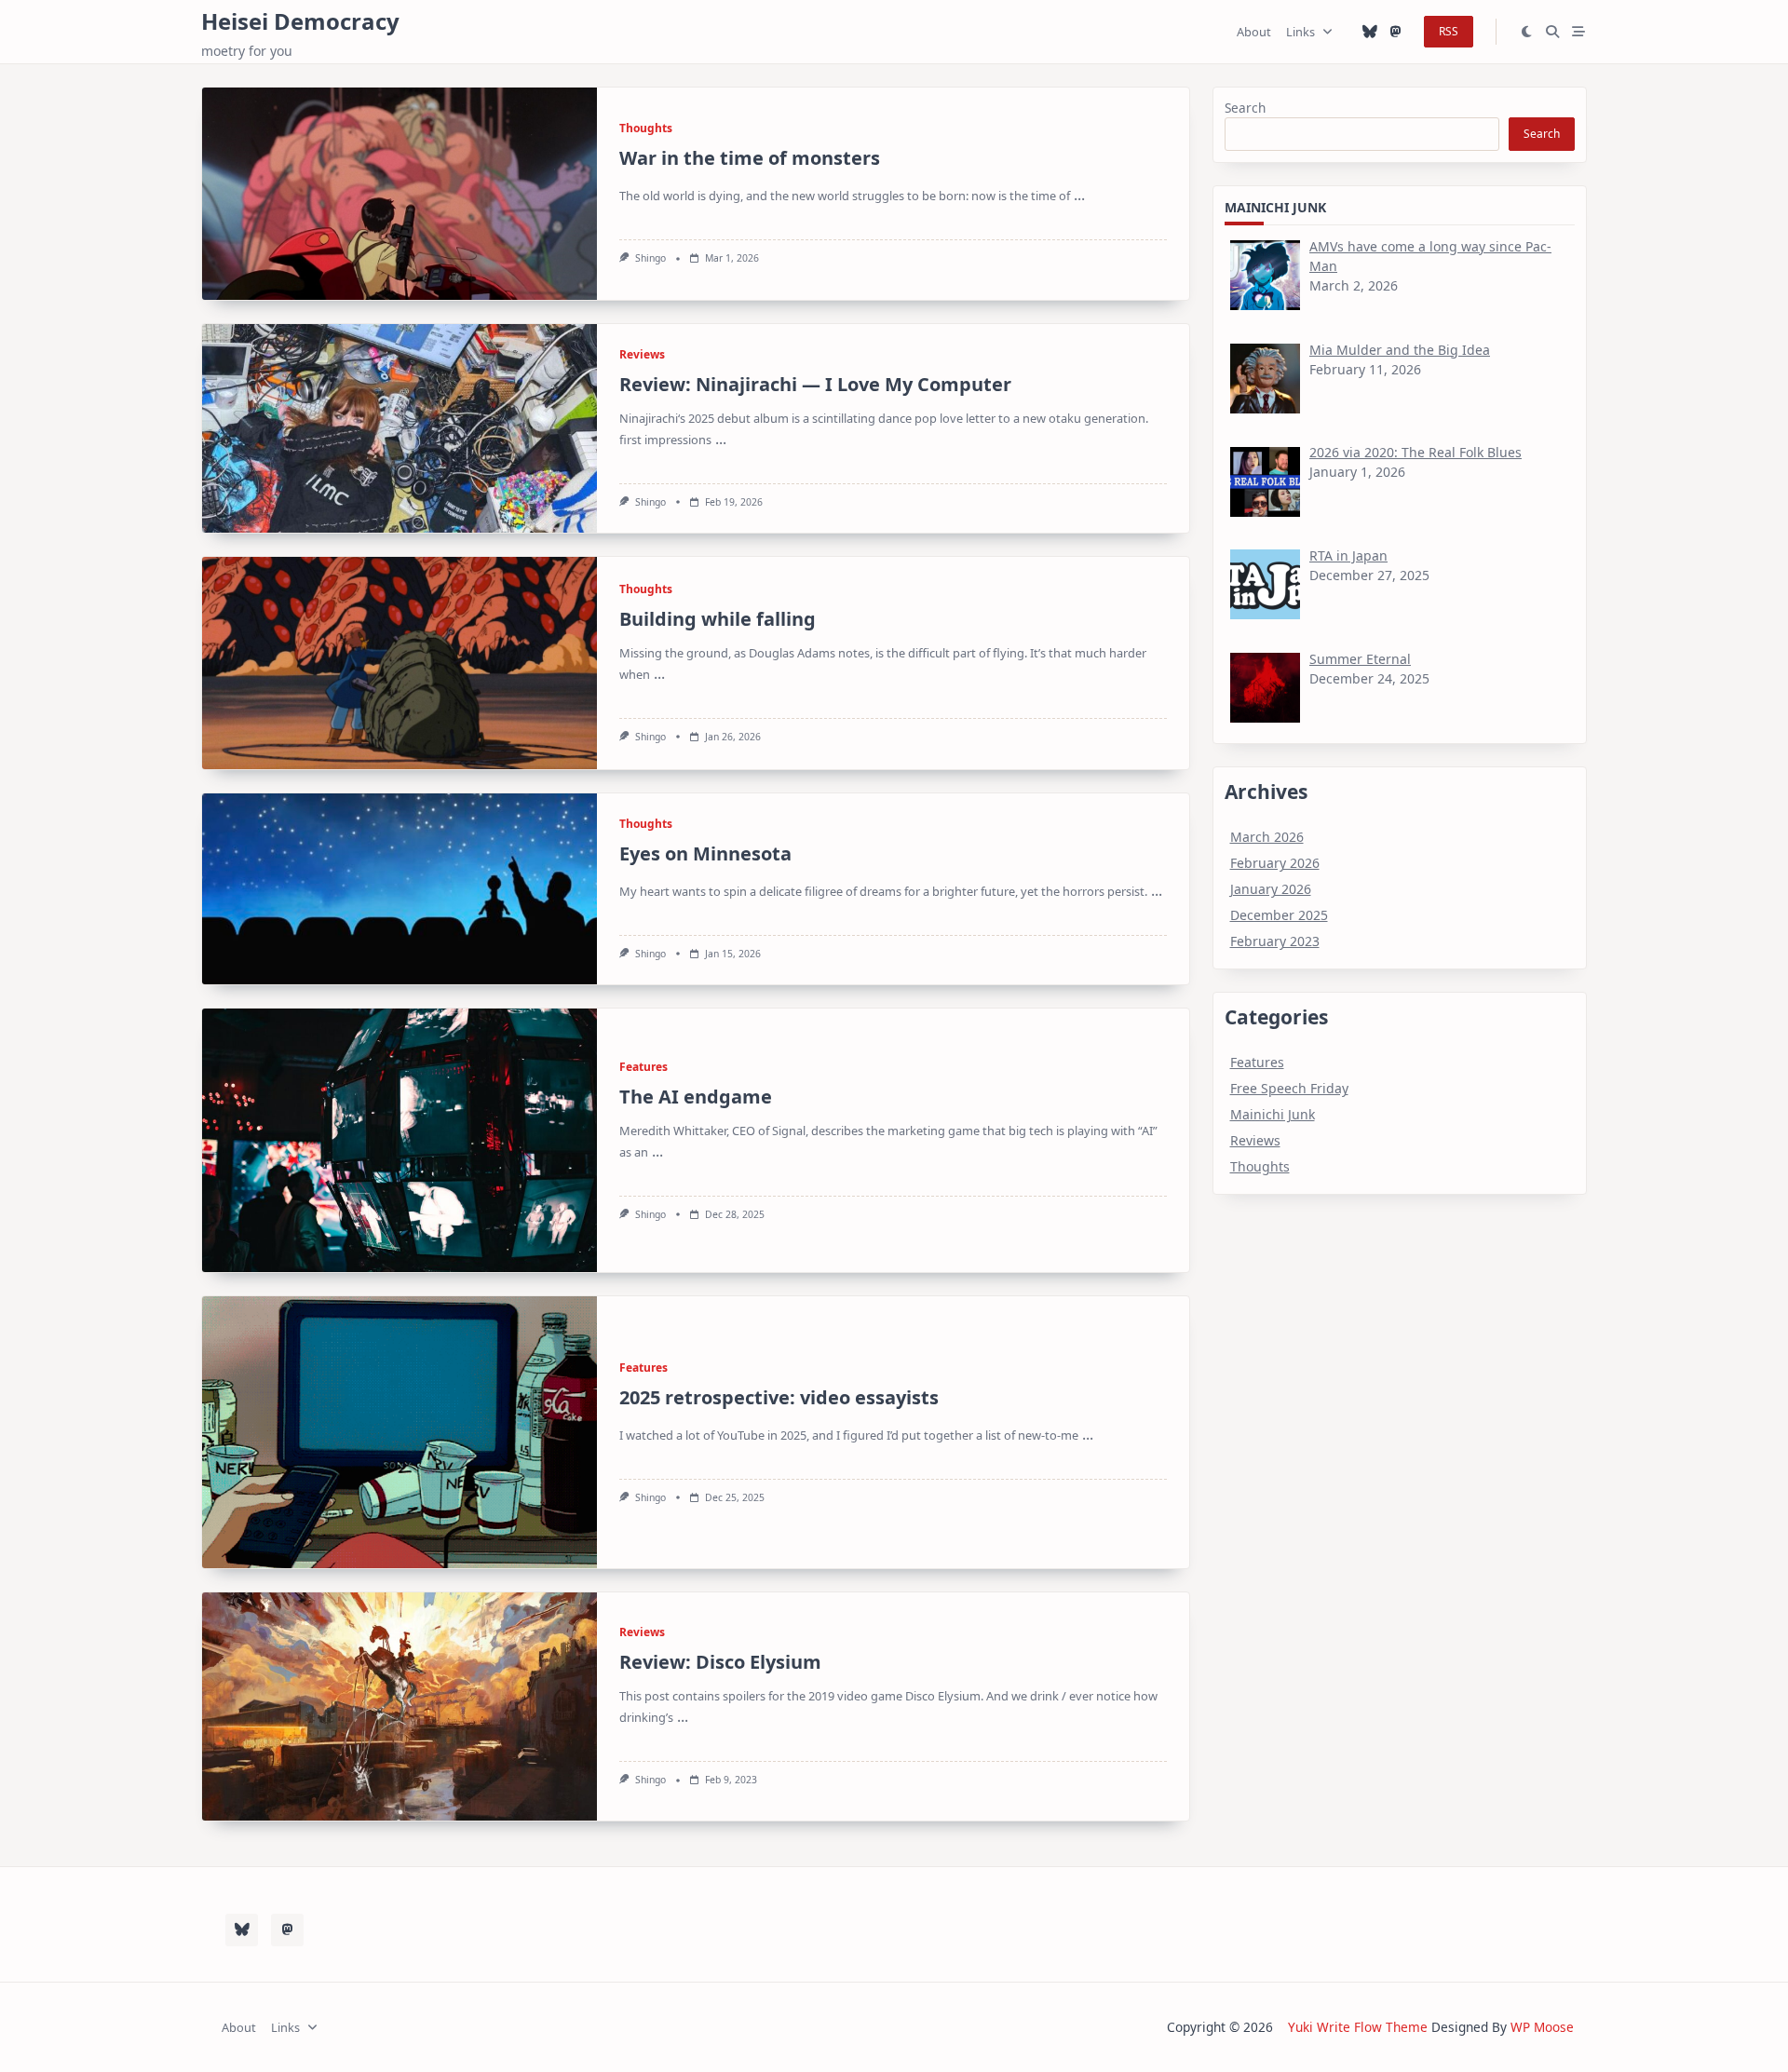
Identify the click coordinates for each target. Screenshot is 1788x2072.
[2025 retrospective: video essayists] (400, 1432)
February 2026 (1275, 863)
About (1254, 32)
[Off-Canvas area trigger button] (1578, 32)
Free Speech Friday (1289, 1088)
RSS (1449, 31)
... (1079, 195)
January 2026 (1271, 889)
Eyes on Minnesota (705, 853)
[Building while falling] (400, 663)
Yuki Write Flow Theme (1358, 2027)
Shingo (650, 258)
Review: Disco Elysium (720, 1662)
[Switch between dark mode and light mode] (1527, 32)
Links (1300, 32)
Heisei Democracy (300, 21)
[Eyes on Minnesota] (400, 889)
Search (1245, 108)
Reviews (642, 354)
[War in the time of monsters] (400, 194)
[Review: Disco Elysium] (400, 1706)
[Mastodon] (1396, 32)
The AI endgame (696, 1097)
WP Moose (1542, 2027)
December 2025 (1279, 915)
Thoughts (646, 128)
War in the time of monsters (750, 158)
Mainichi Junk (1273, 1114)
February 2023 (1275, 941)
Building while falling (718, 619)
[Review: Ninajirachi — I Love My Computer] (400, 428)
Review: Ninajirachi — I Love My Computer (815, 384)
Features (643, 1067)
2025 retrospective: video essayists (779, 1397)
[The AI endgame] (400, 1140)
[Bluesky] (1370, 32)
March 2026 (1267, 837)
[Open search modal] (1552, 32)
